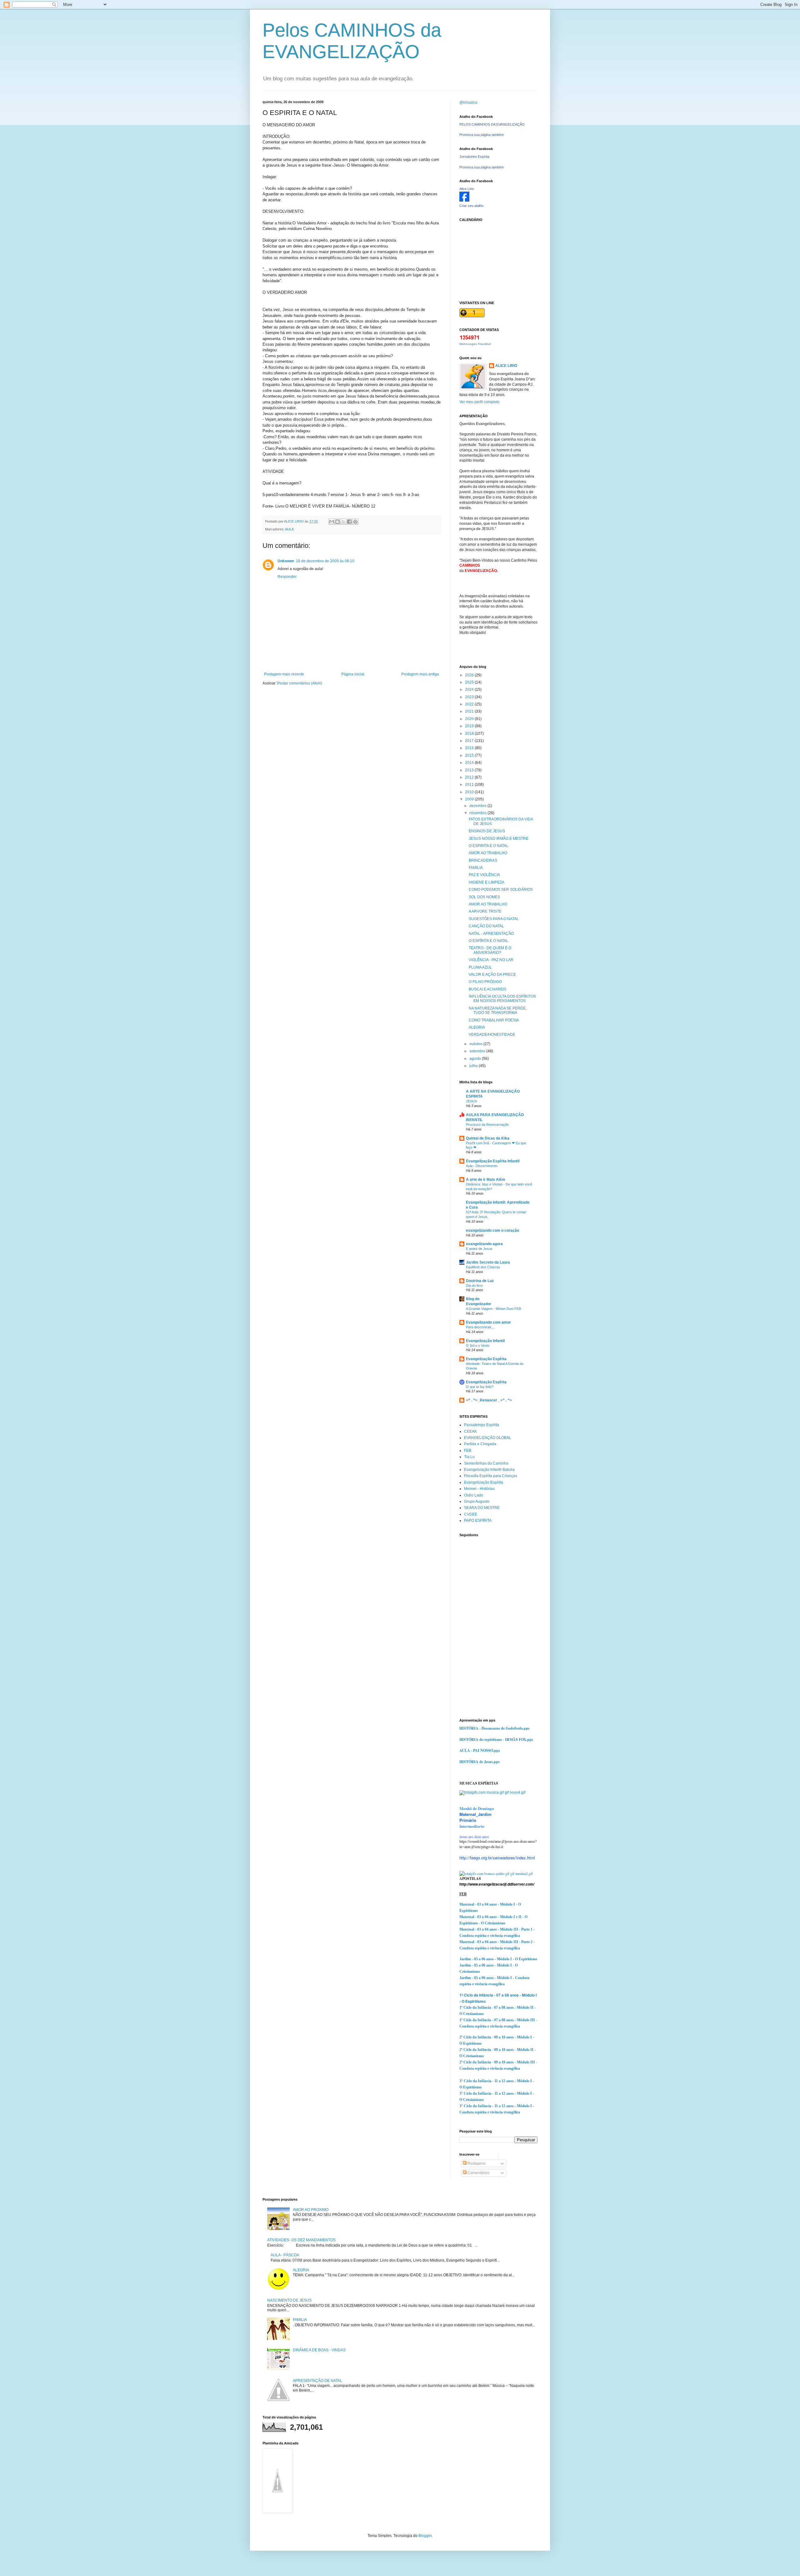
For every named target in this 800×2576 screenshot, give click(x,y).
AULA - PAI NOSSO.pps (480, 1750)
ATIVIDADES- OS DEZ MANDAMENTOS (301, 2240)
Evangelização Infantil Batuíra (489, 1470)
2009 (470, 799)
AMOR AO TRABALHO (488, 853)
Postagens (476, 2163)
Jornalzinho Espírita (474, 157)
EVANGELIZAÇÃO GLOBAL (488, 1438)
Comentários (478, 2173)
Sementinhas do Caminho (486, 1463)
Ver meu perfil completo (479, 402)
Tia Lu (469, 1457)
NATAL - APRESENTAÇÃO (491, 934)
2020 (470, 719)
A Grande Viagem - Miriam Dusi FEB (493, 1309)
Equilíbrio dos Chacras (483, 1267)
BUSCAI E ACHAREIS (487, 989)
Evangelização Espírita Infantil (493, 1161)
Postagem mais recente (284, 674)
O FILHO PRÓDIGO (485, 982)
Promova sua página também (482, 135)
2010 (470, 792)
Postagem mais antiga (420, 674)
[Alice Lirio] (464, 200)
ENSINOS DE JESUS (487, 831)
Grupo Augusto (477, 1501)
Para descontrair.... (480, 1327)
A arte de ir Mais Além (486, 1180)
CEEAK (470, 1431)
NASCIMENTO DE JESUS (289, 2300)
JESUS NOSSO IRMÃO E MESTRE (499, 839)
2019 (470, 726)
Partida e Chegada (480, 1444)
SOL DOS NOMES (484, 897)
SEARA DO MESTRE (482, 1508)
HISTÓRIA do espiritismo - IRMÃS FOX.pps (496, 1739)
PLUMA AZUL (480, 967)
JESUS (471, 1101)
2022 (470, 704)
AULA (289, 529)
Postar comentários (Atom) (300, 683)
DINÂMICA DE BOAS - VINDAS (319, 2350)
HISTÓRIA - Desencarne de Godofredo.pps (495, 1728)
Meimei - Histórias (479, 1489)
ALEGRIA (477, 1027)
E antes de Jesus (479, 1249)
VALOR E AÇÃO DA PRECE (492, 975)
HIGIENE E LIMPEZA (487, 882)
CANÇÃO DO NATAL (486, 926)
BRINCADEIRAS (483, 860)
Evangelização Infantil (485, 1341)
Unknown (286, 561)
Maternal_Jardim (475, 1814)
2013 (470, 770)
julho (474, 1066)
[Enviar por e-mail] (332, 522)
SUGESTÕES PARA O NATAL (494, 919)
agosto (476, 1059)
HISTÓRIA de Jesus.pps (480, 1762)
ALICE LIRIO (506, 366)
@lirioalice (468, 103)
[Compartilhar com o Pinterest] (355, 522)
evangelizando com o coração (492, 1230)
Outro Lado (474, 1495)
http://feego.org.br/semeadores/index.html (497, 1858)
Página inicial (353, 674)
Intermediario (472, 1826)
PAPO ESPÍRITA (478, 1521)
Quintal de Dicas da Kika (488, 1138)
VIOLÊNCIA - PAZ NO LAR (491, 960)
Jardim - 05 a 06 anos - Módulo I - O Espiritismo (498, 1959)
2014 (470, 763)
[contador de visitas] (470, 338)
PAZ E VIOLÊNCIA (484, 875)
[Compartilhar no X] (343, 522)
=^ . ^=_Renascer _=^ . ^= (489, 1400)
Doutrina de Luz (480, 1281)
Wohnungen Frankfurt (475, 344)
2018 (470, 734)
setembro (478, 1051)
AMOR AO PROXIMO (311, 2210)
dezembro (478, 806)
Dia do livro (474, 1285)
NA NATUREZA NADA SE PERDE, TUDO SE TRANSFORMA (498, 1010)
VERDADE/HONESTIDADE (492, 1035)
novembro (478, 813)
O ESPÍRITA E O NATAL (489, 941)
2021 (470, 711)
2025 (470, 682)
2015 (470, 755)
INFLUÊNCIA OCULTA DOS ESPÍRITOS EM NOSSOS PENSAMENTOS (502, 999)
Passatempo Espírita (482, 1425)
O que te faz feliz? (480, 1387)
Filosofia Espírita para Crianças (491, 1476)
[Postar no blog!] (337, 522)
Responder (287, 577)
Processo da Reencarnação (487, 1125)
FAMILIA (476, 868)
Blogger (425, 2536)
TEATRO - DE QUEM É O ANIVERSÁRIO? (490, 950)
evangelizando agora (484, 1244)
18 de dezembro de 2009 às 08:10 (325, 561)
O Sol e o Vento (478, 1346)
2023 (470, 697)
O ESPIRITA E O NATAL (489, 846)
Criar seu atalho (471, 206)
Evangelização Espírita (486, 1359)
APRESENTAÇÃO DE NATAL (317, 2381)
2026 (470, 675)
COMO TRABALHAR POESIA (494, 1020)
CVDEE (471, 1514)
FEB (468, 1451)
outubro (476, 1044)
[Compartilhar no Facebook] (349, 522)
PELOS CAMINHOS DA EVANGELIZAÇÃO (492, 124)
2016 (470, 748)
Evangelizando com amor (488, 1322)
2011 (470, 784)
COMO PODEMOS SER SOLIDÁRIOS (501, 890)
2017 (470, 741)
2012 (470, 777)
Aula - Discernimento (482, 1166)
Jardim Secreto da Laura (488, 1262)
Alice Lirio (467, 189)
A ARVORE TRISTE (485, 911)
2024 (470, 689)
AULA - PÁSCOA (285, 2255)
